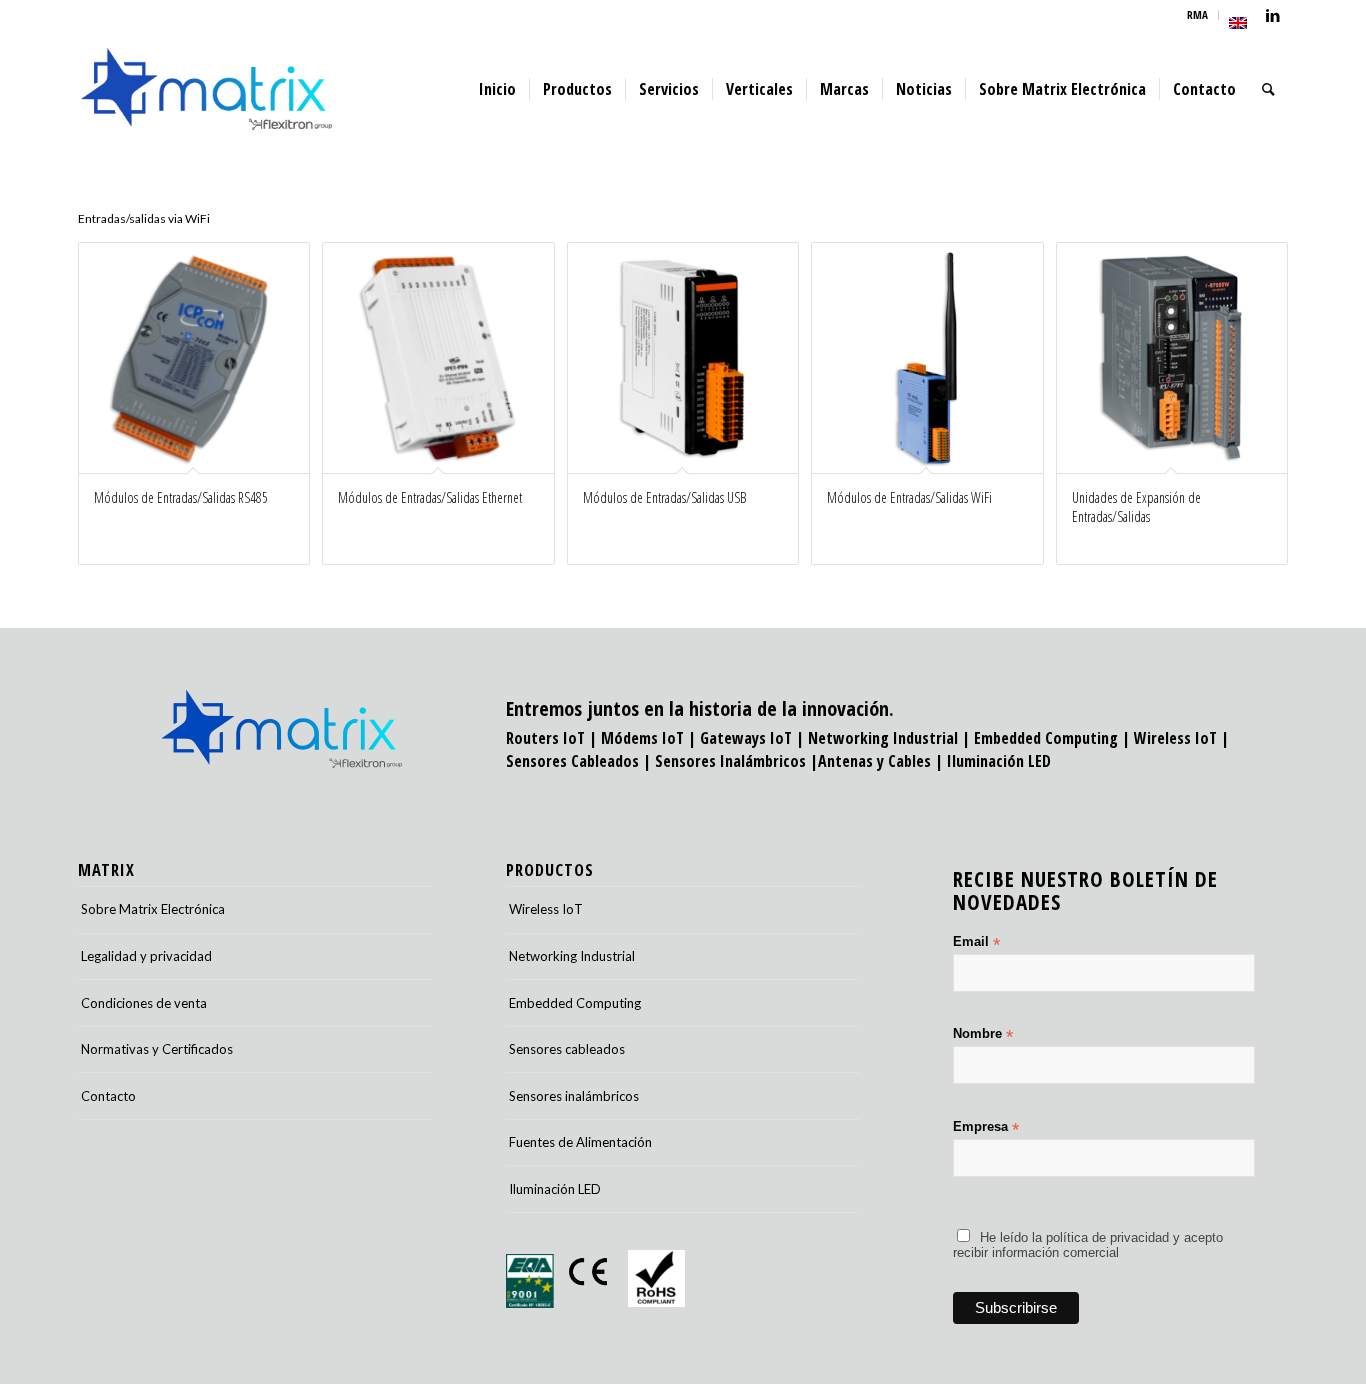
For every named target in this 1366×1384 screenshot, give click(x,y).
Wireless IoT (1175, 738)
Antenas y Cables (874, 761)
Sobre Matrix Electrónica (153, 909)
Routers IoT (545, 738)
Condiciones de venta (144, 1003)
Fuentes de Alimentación (580, 1142)
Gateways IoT (746, 738)
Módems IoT (642, 738)
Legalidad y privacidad (146, 956)
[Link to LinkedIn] (1273, 15)
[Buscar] (1268, 89)
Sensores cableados (567, 1049)
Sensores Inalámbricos (730, 761)
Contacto (108, 1096)
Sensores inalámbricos (574, 1096)
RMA (1197, 14)
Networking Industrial (883, 738)
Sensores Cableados (572, 761)
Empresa (986, 1127)
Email (976, 942)
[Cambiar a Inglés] (1238, 23)
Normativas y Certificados (157, 1049)
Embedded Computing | (1054, 738)
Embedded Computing (575, 1003)
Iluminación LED (999, 761)
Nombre (983, 1034)
